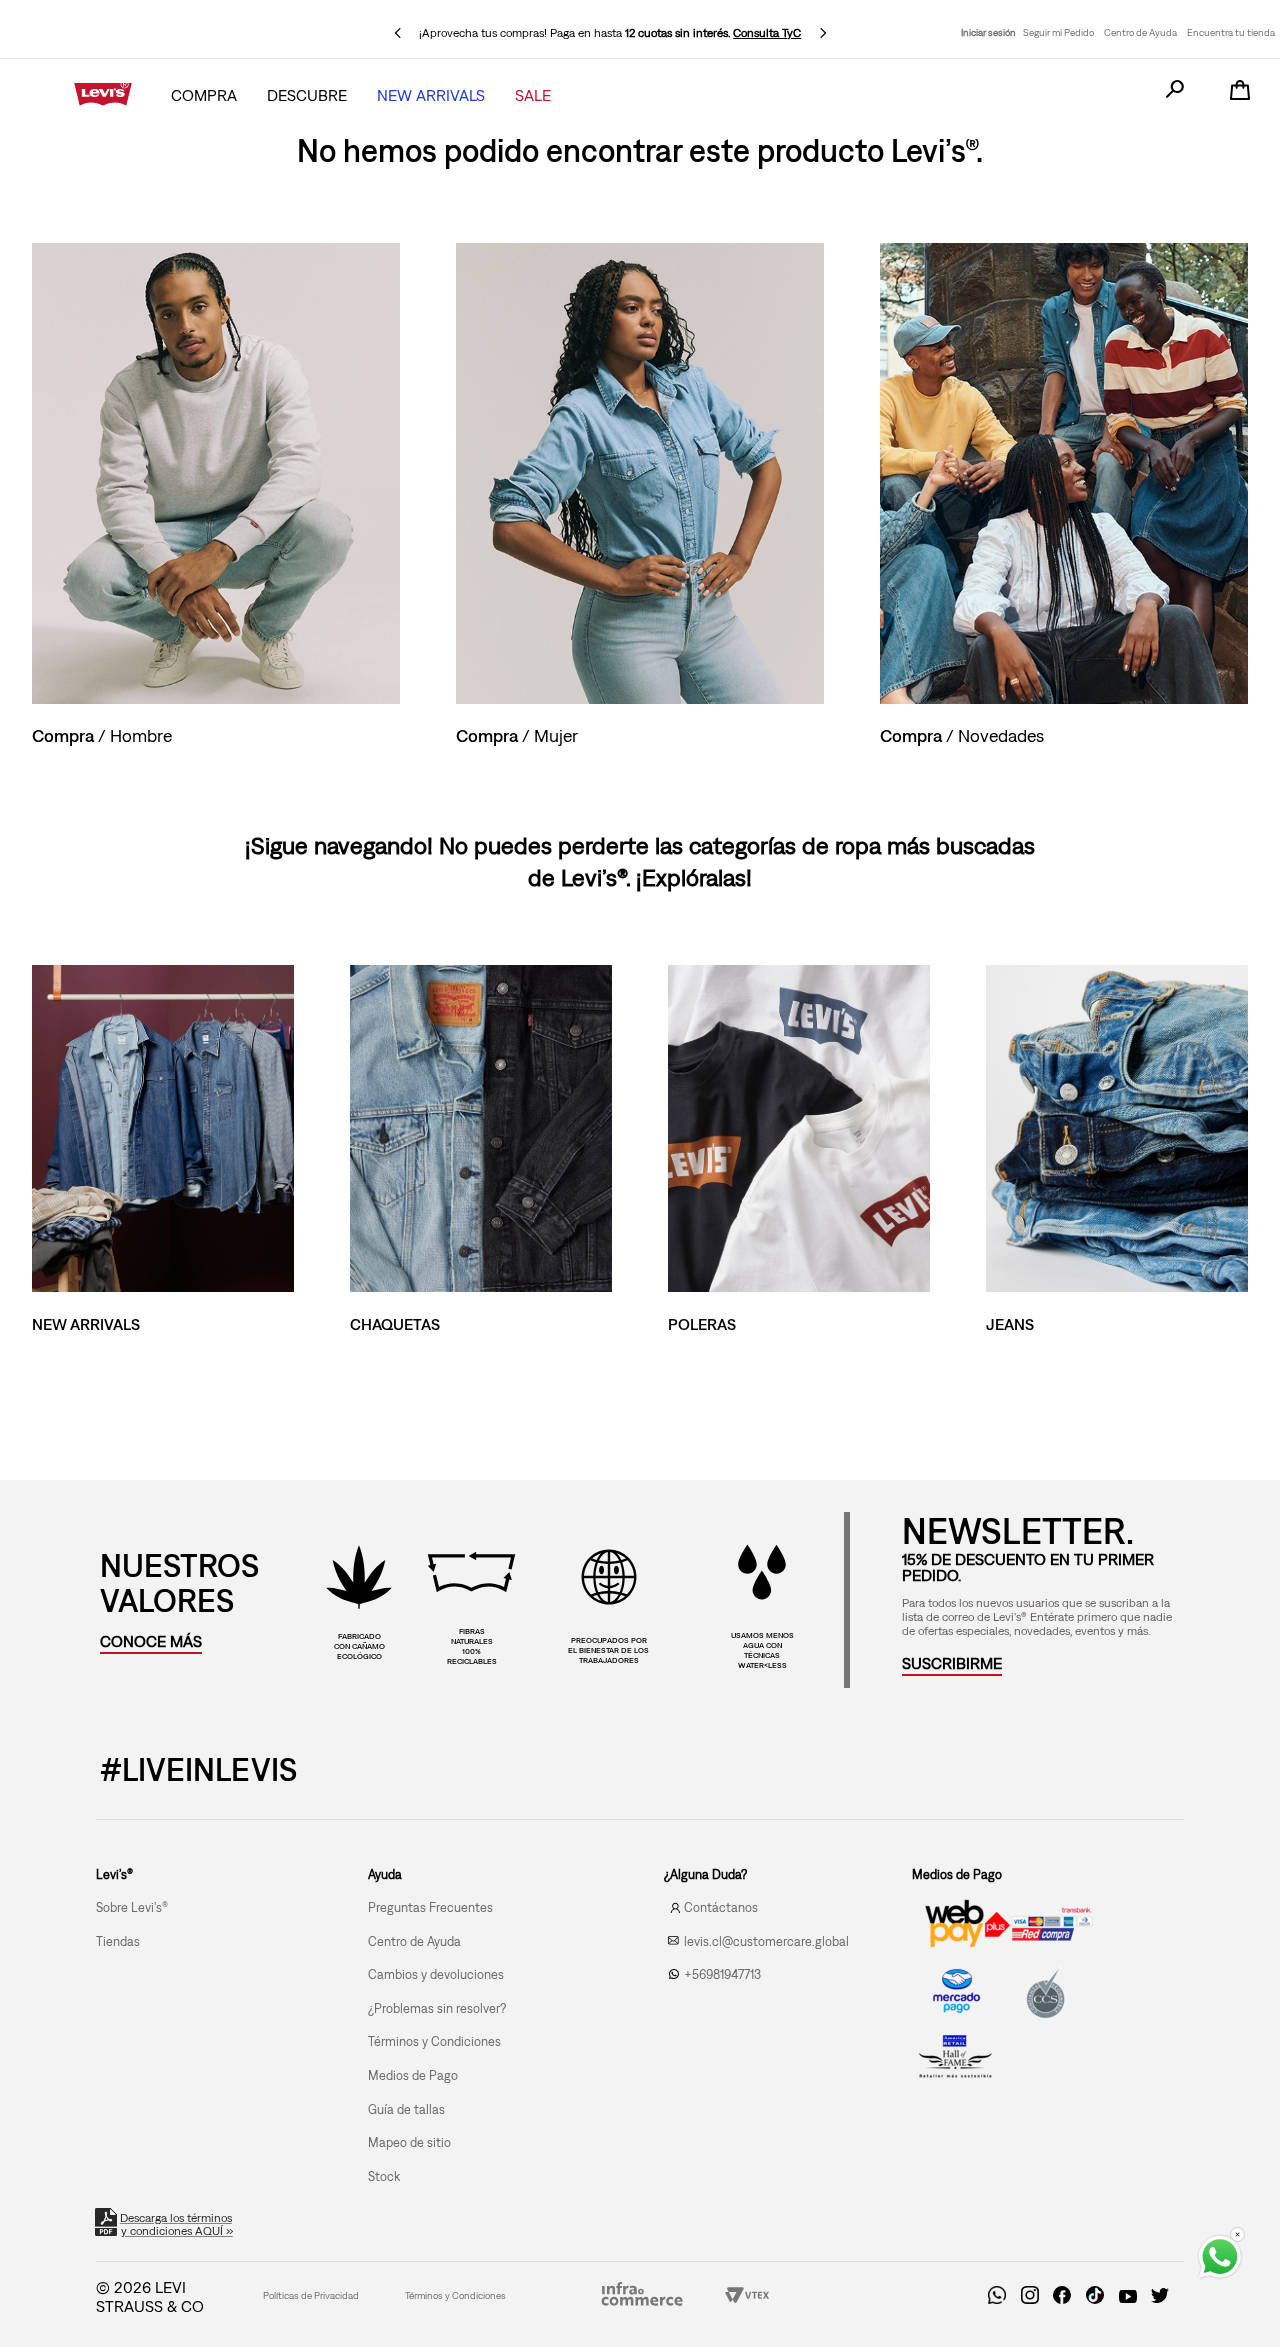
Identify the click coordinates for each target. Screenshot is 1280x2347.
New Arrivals (431, 95)
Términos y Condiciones (455, 2295)
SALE (533, 95)
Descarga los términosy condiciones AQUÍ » (177, 2224)
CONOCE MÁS (151, 1641)
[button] (952, 1663)
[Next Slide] (823, 33)
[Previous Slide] (398, 33)
